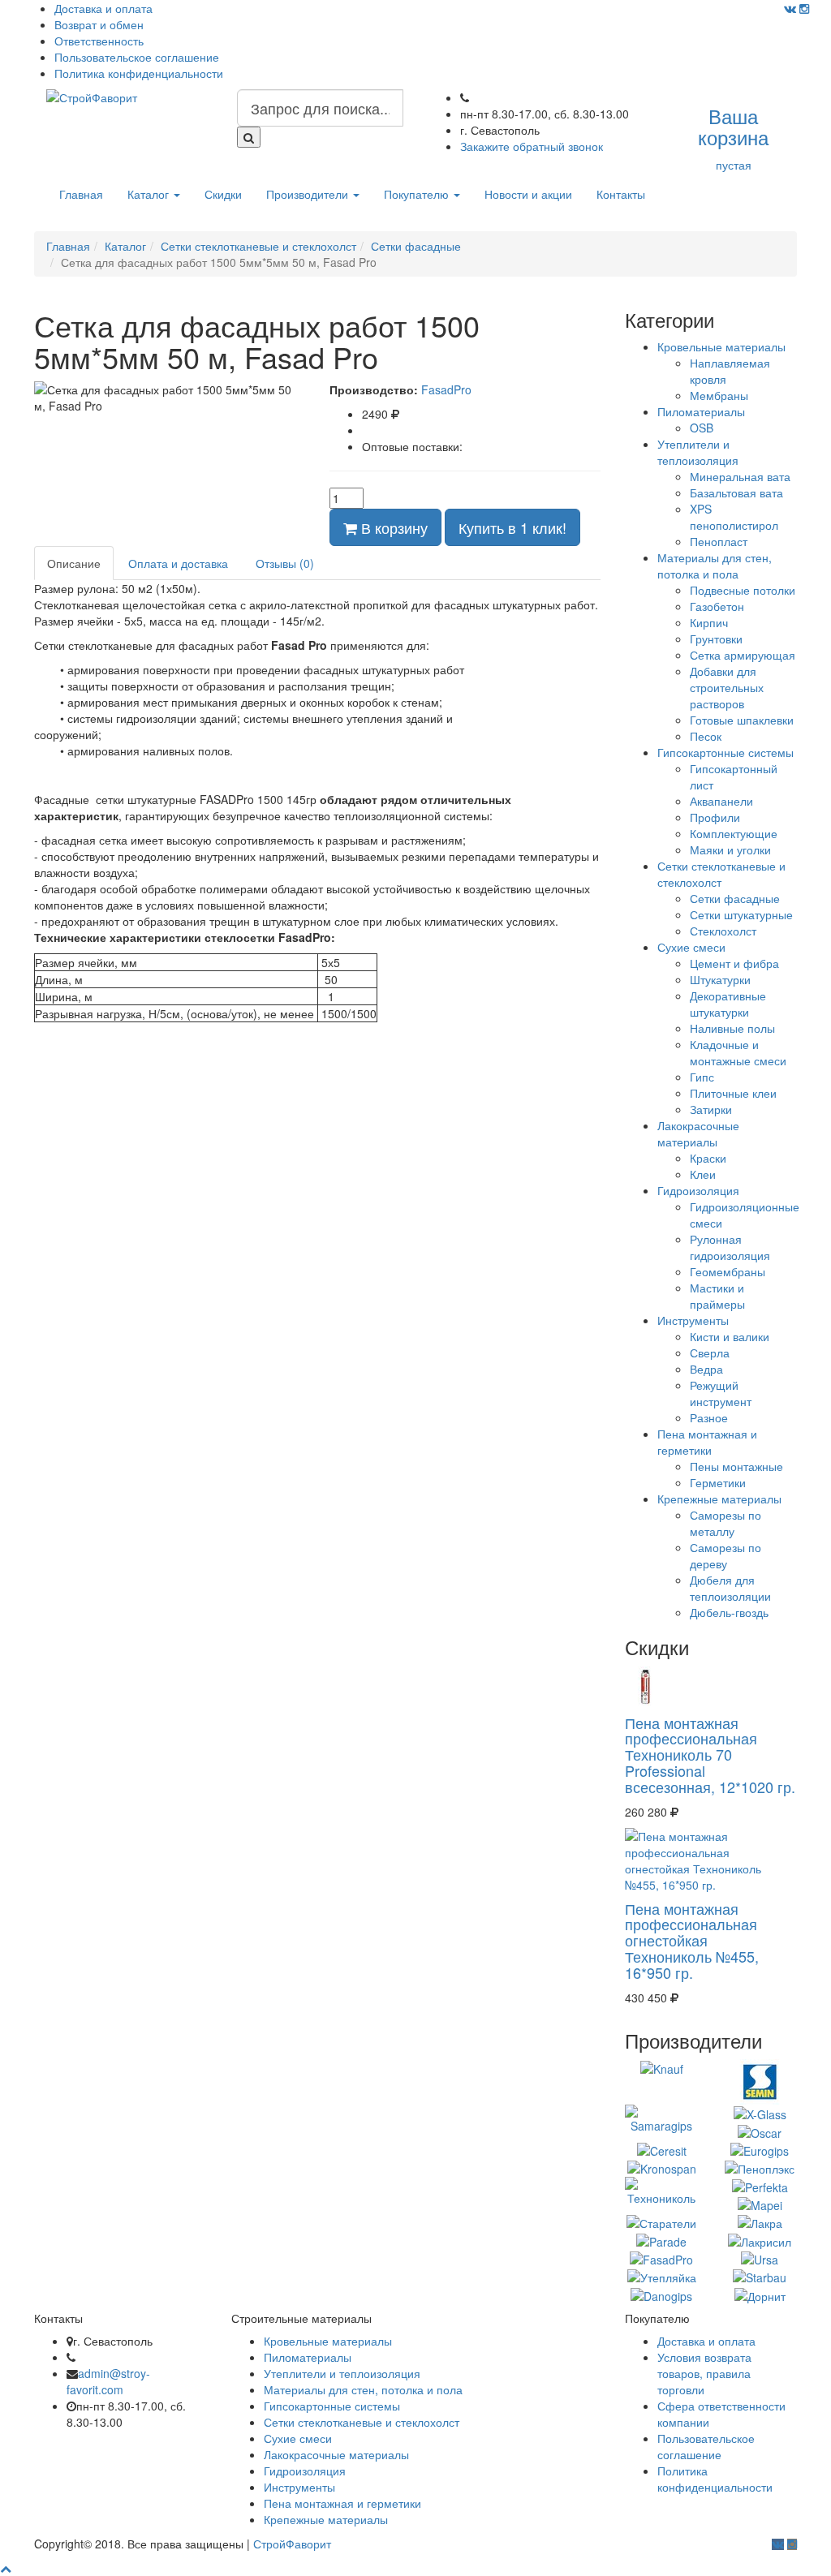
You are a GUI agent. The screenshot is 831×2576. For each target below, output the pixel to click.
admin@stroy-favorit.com (108, 2381)
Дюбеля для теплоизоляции (730, 1588)
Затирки (711, 1109)
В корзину (392, 527)
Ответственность (99, 41)
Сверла (710, 1353)
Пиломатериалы (701, 411)
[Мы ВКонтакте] (790, 8)
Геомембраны (728, 1271)
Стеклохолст (723, 931)
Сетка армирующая (743, 655)
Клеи (703, 1174)
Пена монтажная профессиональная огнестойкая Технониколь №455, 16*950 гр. (692, 1940)
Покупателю (418, 194)
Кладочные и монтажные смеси (738, 1052)
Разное (709, 1417)
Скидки (223, 194)
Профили (715, 817)
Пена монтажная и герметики (707, 1442)
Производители (309, 194)
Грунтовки (716, 639)
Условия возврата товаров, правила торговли (704, 2373)
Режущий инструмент (721, 1393)
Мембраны (719, 395)
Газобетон (717, 606)
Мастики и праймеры (717, 1296)
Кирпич (709, 622)
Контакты (621, 194)
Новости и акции (528, 194)
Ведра (706, 1369)
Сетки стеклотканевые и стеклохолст (362, 2422)
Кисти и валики (730, 1336)
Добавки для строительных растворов (727, 687)
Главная (81, 194)
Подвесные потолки (743, 590)
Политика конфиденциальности (139, 73)
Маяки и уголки (730, 849)
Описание (74, 563)
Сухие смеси (691, 947)
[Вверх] (6, 2568)
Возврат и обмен (99, 24)
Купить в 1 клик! (512, 527)
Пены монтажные (736, 1466)
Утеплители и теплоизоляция (698, 452)
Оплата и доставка (178, 563)
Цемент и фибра (734, 963)
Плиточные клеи (733, 1093)
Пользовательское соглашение (137, 57)
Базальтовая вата (736, 492)
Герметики (718, 1482)
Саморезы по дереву (726, 1555)
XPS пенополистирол (734, 517)
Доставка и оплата (103, 8)
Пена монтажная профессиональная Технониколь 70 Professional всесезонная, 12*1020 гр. (710, 1755)
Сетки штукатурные (741, 914)
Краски (708, 1158)
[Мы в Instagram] (804, 8)
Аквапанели (721, 801)
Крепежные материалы (719, 1499)
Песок (706, 736)
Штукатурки (720, 979)
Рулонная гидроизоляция (730, 1247)
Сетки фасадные (735, 898)
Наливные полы (732, 1028)
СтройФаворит (292, 2544)
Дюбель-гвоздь (729, 1612)
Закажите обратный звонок (532, 146)
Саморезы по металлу (726, 1523)
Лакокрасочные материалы (698, 1133)
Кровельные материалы (721, 346)
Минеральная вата (740, 476)
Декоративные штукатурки (728, 1004)
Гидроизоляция (698, 1190)
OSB (702, 428)
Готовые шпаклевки (742, 720)
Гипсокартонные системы (726, 752)
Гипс (702, 1077)
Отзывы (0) (285, 563)
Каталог (150, 194)
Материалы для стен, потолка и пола (715, 566)
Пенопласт (719, 541)
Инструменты (693, 1320)
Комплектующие (734, 833)
